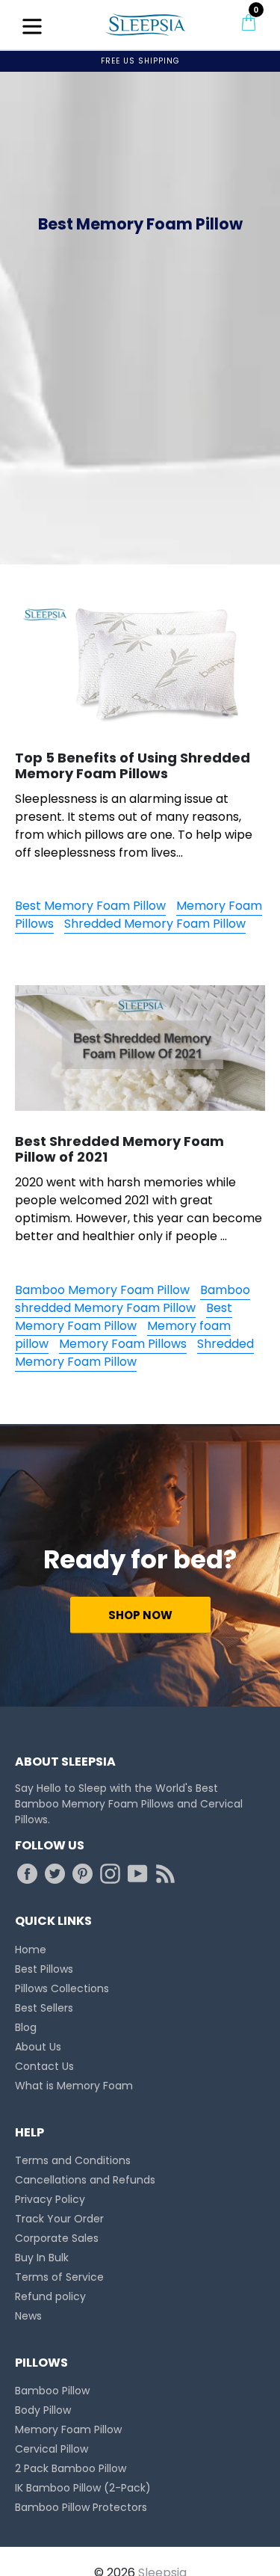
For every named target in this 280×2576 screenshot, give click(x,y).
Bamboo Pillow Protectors (81, 2507)
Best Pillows (44, 1969)
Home (31, 1950)
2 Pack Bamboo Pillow (71, 2468)
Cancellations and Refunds (85, 2180)
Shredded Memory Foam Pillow (155, 924)
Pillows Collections (62, 1988)
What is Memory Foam (74, 2086)
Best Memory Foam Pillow (90, 906)
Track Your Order (59, 2219)
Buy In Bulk (42, 2258)
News (28, 2316)
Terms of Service (59, 2277)
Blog (26, 2027)
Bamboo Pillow (52, 2391)
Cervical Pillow (52, 2449)
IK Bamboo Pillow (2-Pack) (83, 2488)
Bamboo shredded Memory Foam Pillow (133, 1299)
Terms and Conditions (73, 2160)
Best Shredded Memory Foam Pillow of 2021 (119, 1149)
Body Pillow (43, 2410)
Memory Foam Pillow (68, 2429)
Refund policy (50, 2296)
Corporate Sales (57, 2238)
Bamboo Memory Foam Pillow (102, 1290)
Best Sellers (44, 2008)
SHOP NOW (140, 1615)
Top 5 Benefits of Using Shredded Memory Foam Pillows (133, 766)
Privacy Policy (50, 2199)
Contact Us (44, 2066)
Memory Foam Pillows (123, 1344)
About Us (38, 2047)
